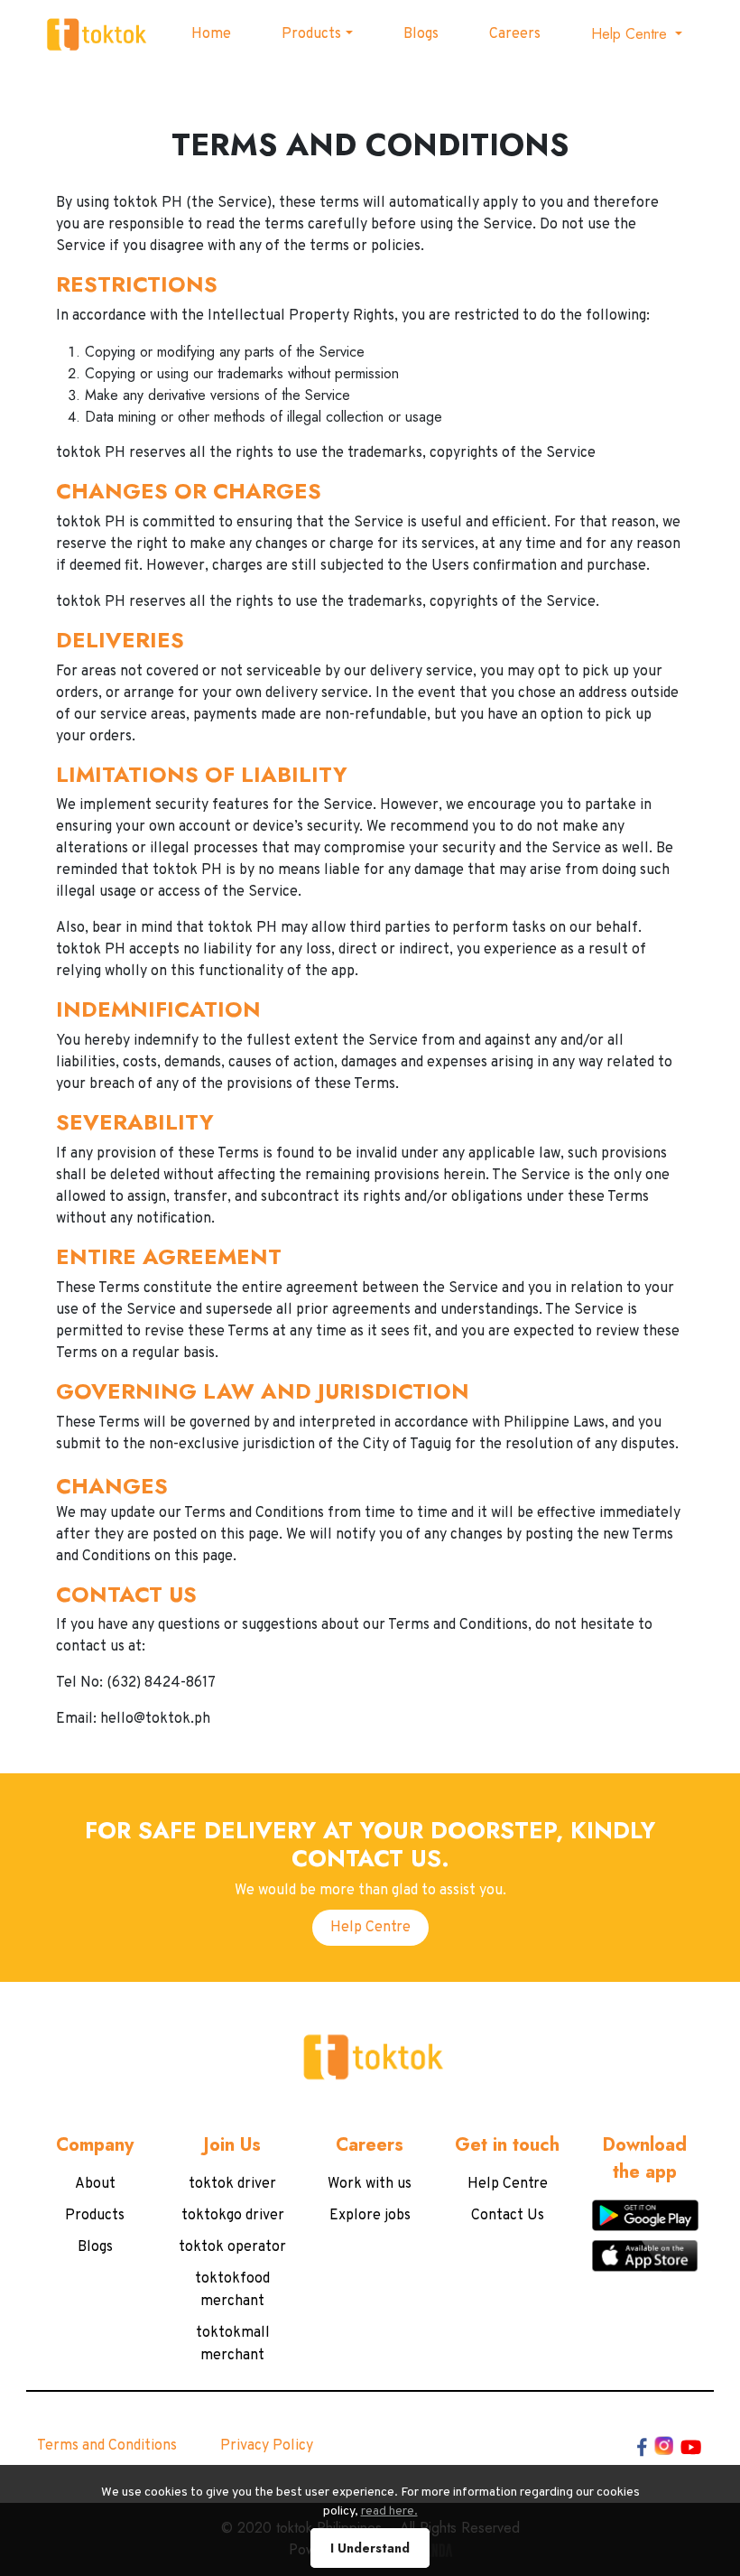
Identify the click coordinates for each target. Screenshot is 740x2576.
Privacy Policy (267, 2446)
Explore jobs (370, 2216)
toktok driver (232, 2184)
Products (311, 34)
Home (211, 34)
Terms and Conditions (107, 2446)
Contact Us (508, 2216)
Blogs (421, 34)
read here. (389, 2511)
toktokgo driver (233, 2216)
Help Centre (370, 1928)
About (95, 2184)
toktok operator (232, 2247)
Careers (515, 34)
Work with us (370, 2184)
